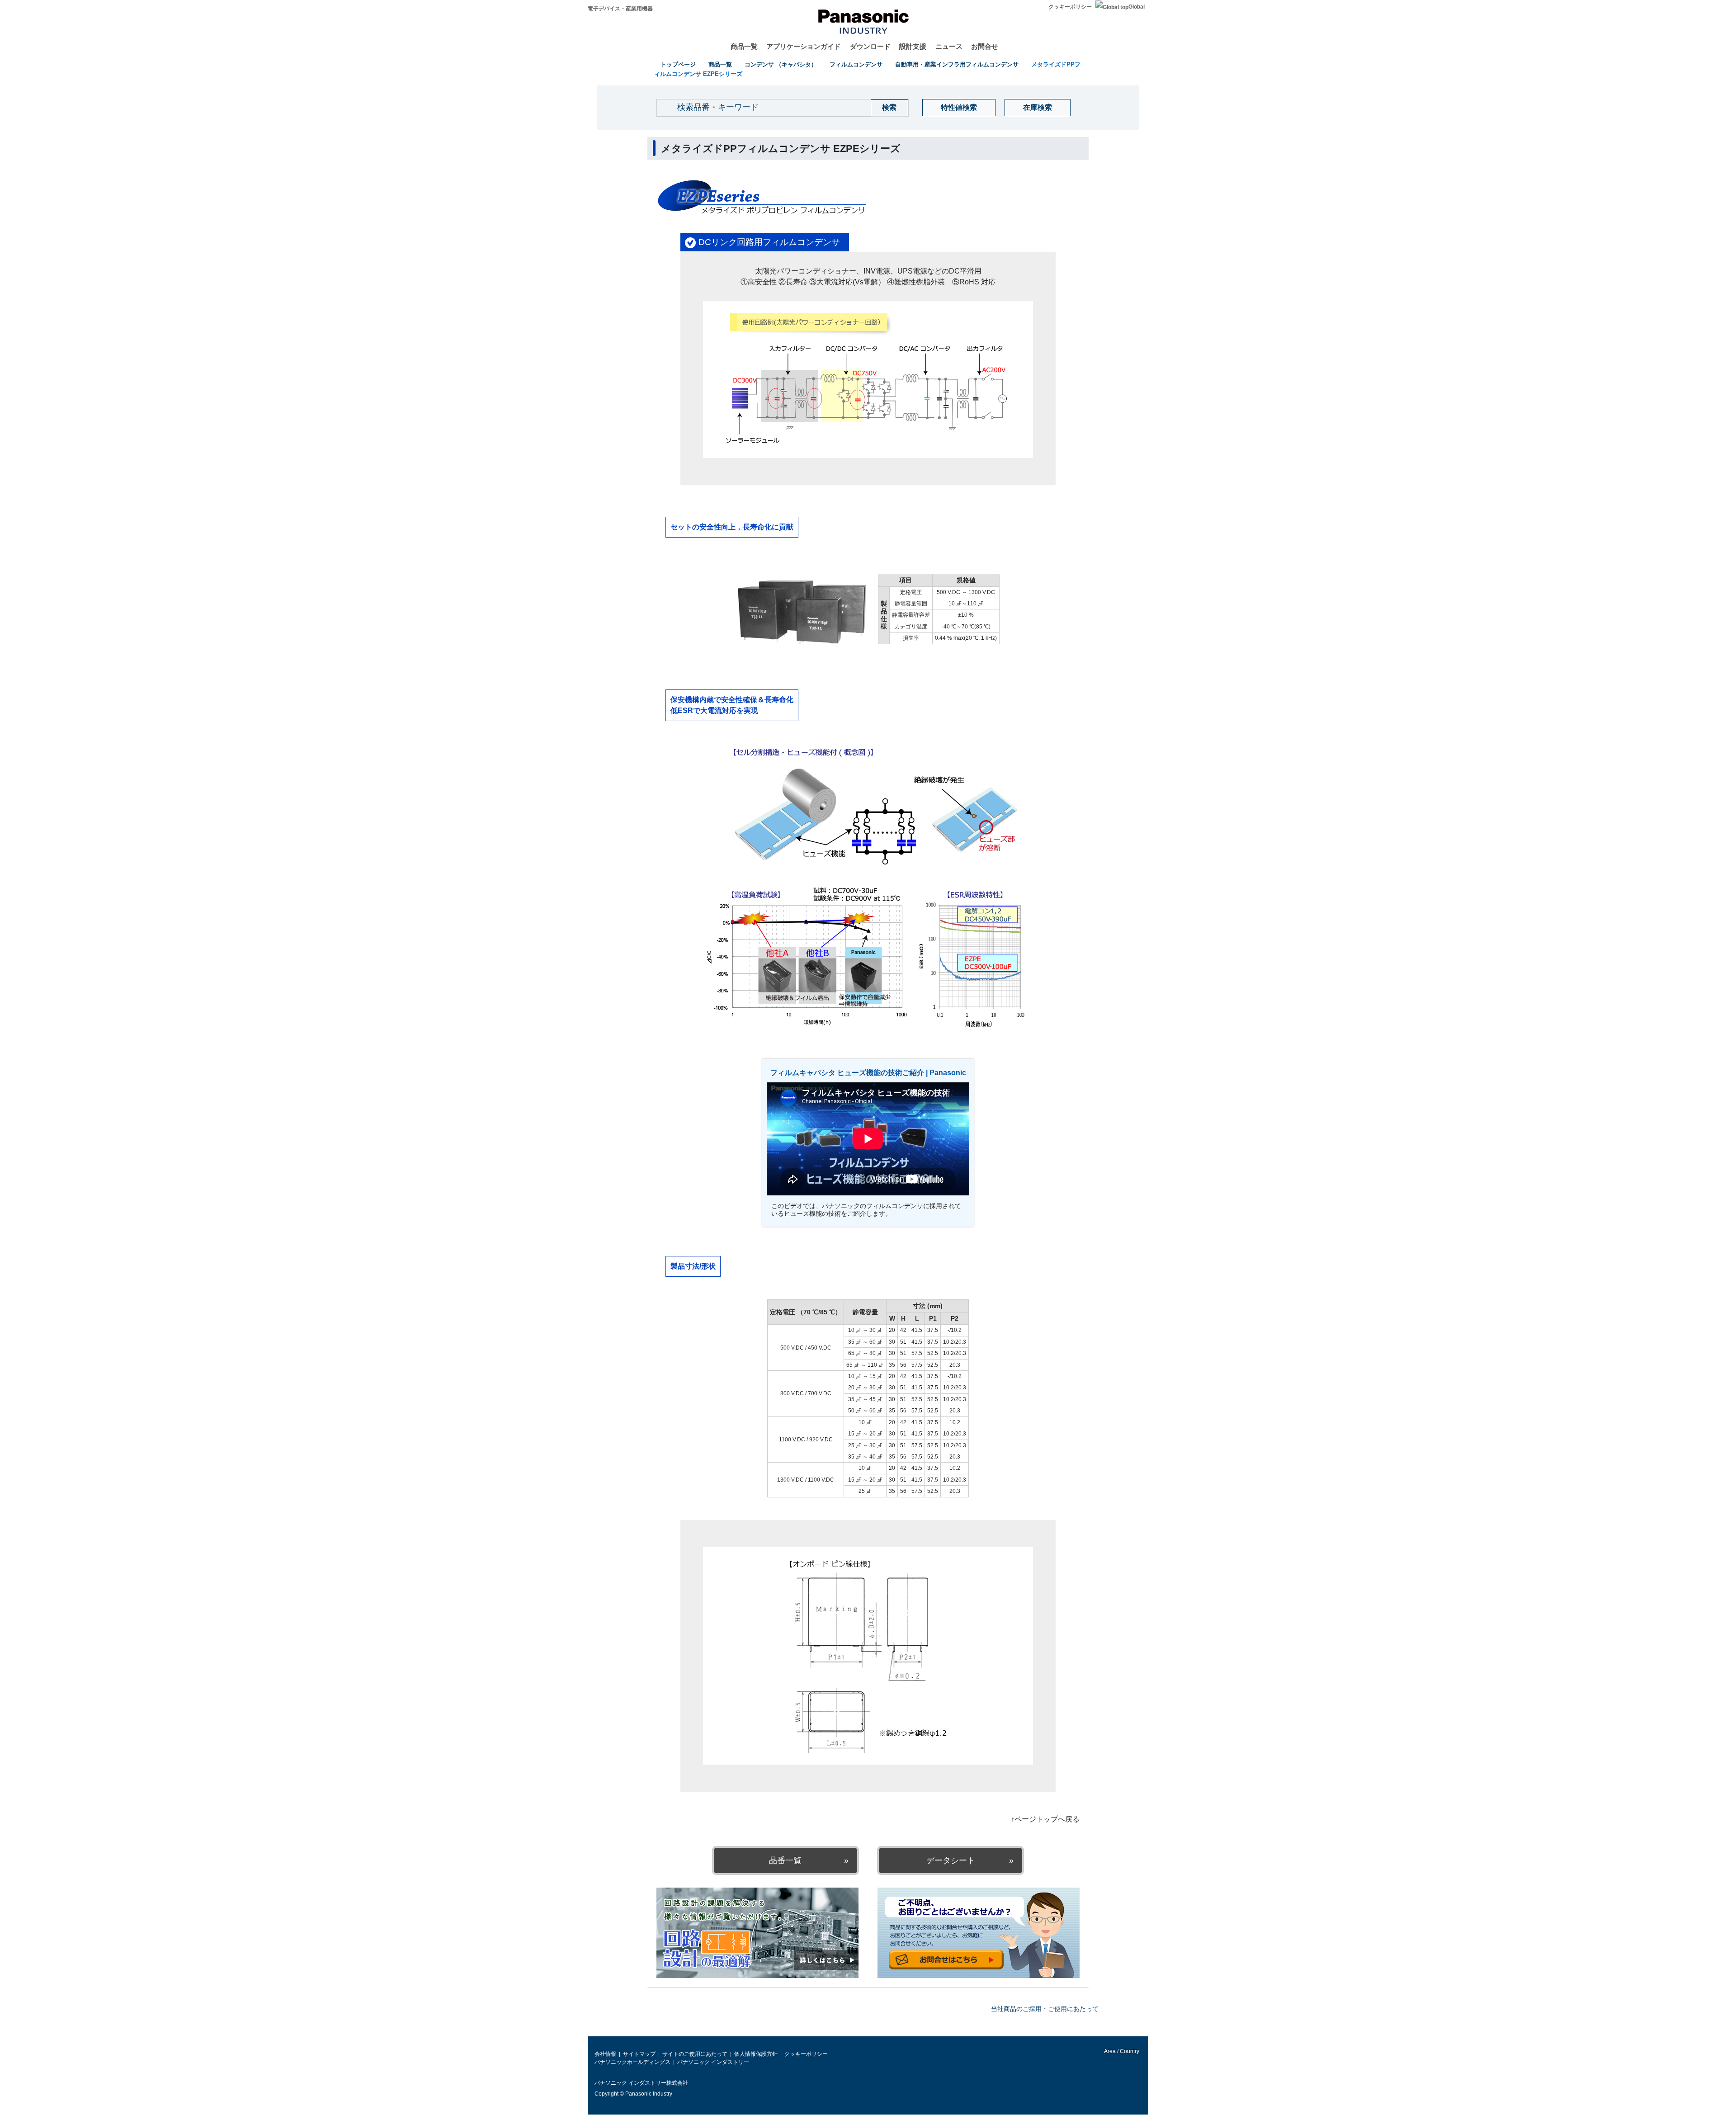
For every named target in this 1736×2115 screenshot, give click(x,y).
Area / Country (1121, 2051)
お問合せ (985, 46)
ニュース (949, 46)
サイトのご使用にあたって (695, 2054)
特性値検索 (959, 107)
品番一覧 (785, 1860)
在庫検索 (1038, 107)
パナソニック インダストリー (713, 2062)
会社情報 (605, 2054)
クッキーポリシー (1070, 7)
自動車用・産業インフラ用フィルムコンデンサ (957, 64)
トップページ (678, 64)
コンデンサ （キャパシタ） (781, 64)
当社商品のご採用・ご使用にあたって (1045, 2009)
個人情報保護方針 (756, 2054)
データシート (951, 1860)
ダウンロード (870, 46)
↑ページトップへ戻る (1045, 1819)
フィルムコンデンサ (856, 64)
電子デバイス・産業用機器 (620, 9)
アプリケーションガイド (804, 46)
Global (1137, 7)
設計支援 (913, 46)
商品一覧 (744, 46)
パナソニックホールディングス (632, 2062)
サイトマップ (639, 2054)
